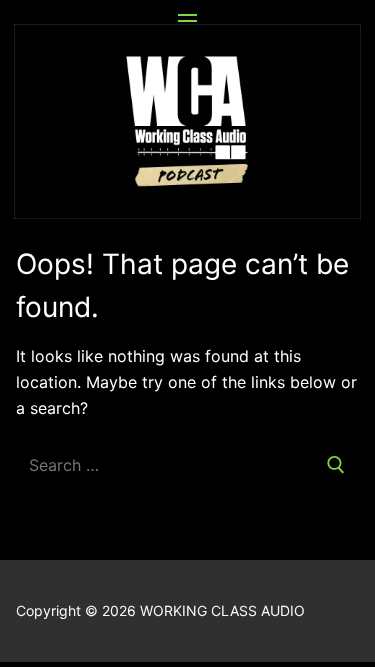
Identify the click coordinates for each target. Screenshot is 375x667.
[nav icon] (187, 21)
